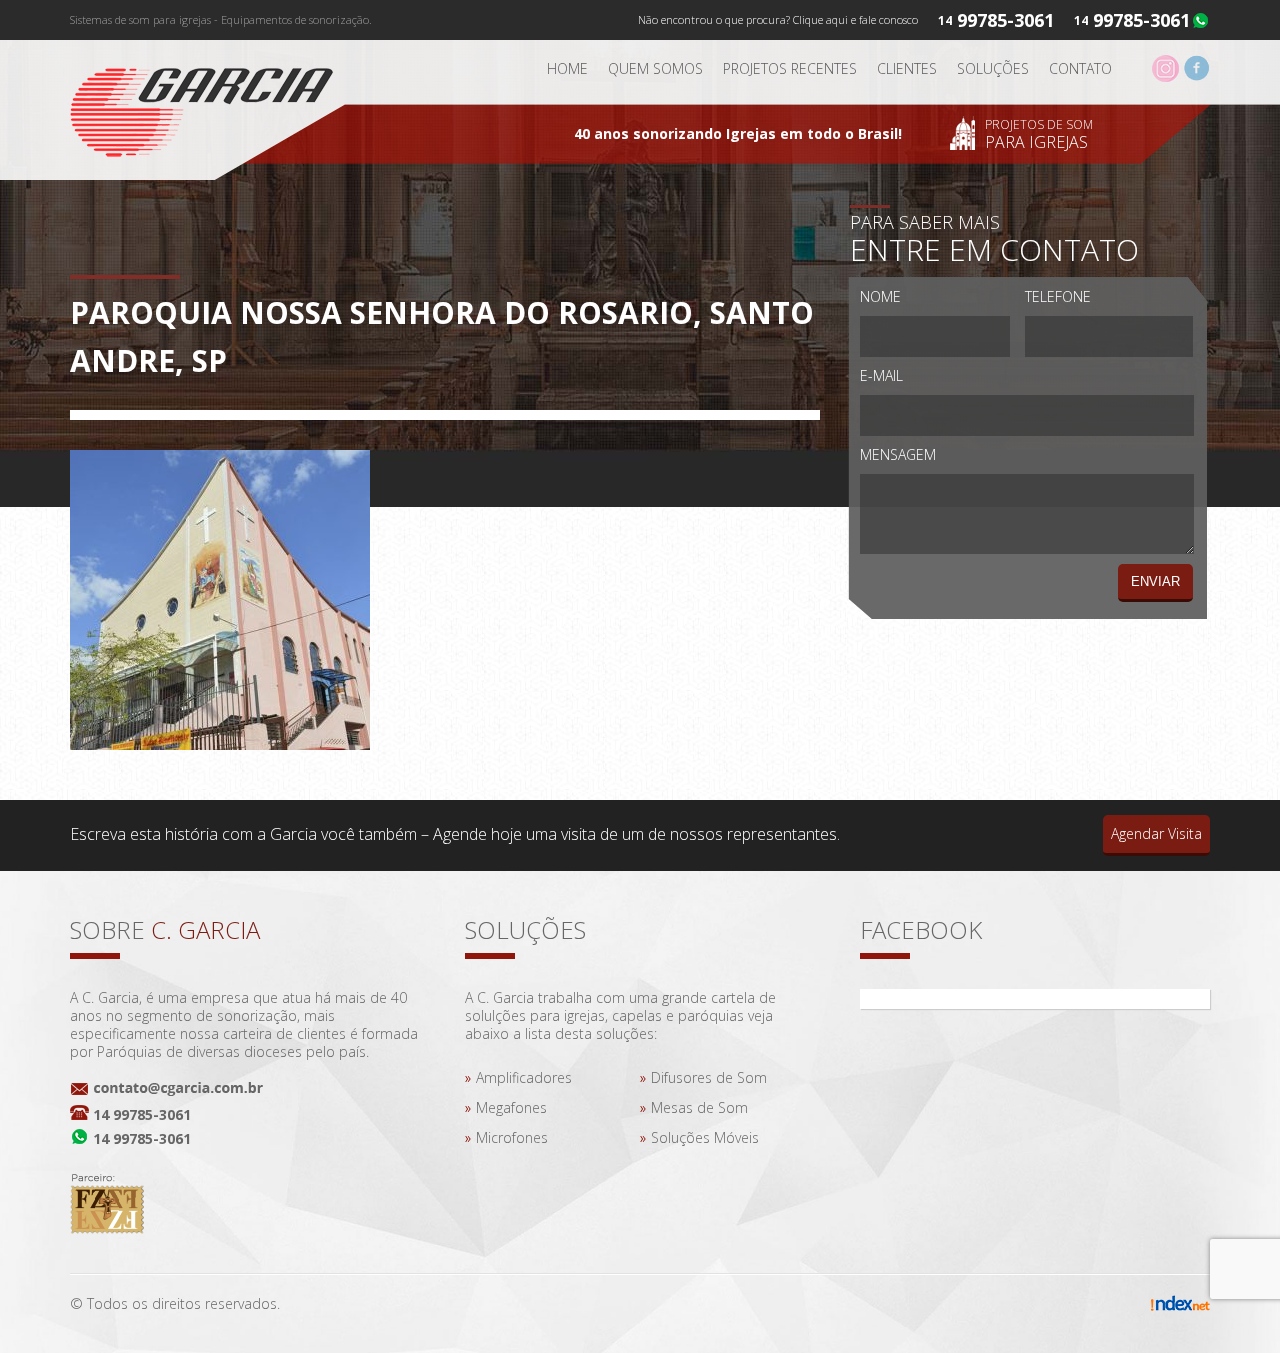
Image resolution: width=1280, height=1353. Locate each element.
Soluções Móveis (705, 1137)
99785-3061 (1141, 20)
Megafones (511, 1107)
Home (567, 68)
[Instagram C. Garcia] (1165, 76)
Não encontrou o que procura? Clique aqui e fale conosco (778, 19)
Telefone (1058, 296)
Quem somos (655, 68)
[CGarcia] (215, 106)
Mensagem (898, 454)
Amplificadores (524, 1077)
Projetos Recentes (790, 68)
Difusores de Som (709, 1077)
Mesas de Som (699, 1107)
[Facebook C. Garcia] (1196, 76)
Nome (880, 296)
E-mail (881, 375)
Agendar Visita (1156, 833)
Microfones (512, 1137)
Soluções (993, 68)
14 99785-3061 (142, 1114)
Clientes (907, 68)
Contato (1080, 68)
